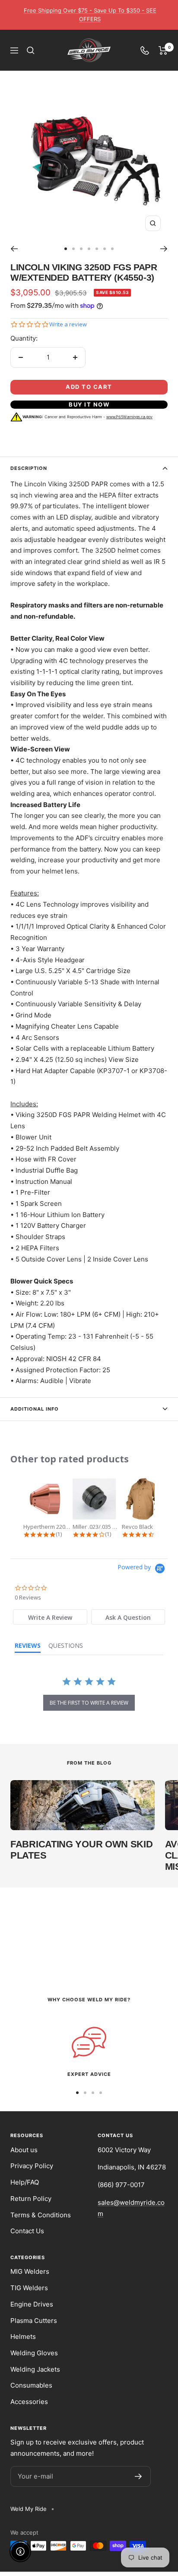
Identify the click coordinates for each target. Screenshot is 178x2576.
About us (24, 2150)
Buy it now (89, 404)
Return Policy (31, 2199)
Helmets (23, 2337)
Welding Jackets (35, 2369)
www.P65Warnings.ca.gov (129, 417)
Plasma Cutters (34, 2321)
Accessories (29, 2402)
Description (29, 468)
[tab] (50, 1617)
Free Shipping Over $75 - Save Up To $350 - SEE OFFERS (90, 15)
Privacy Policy (32, 2166)
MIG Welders (30, 2271)
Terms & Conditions (41, 2215)
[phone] (145, 50)
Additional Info (35, 1409)
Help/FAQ (25, 2182)
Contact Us (27, 2231)
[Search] (31, 50)
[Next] (164, 249)
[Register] (138, 2476)
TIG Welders (29, 2288)
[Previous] (14, 249)
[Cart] (163, 50)
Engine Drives (32, 2304)
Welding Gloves (34, 2353)
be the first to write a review (89, 1703)
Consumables (31, 2385)
